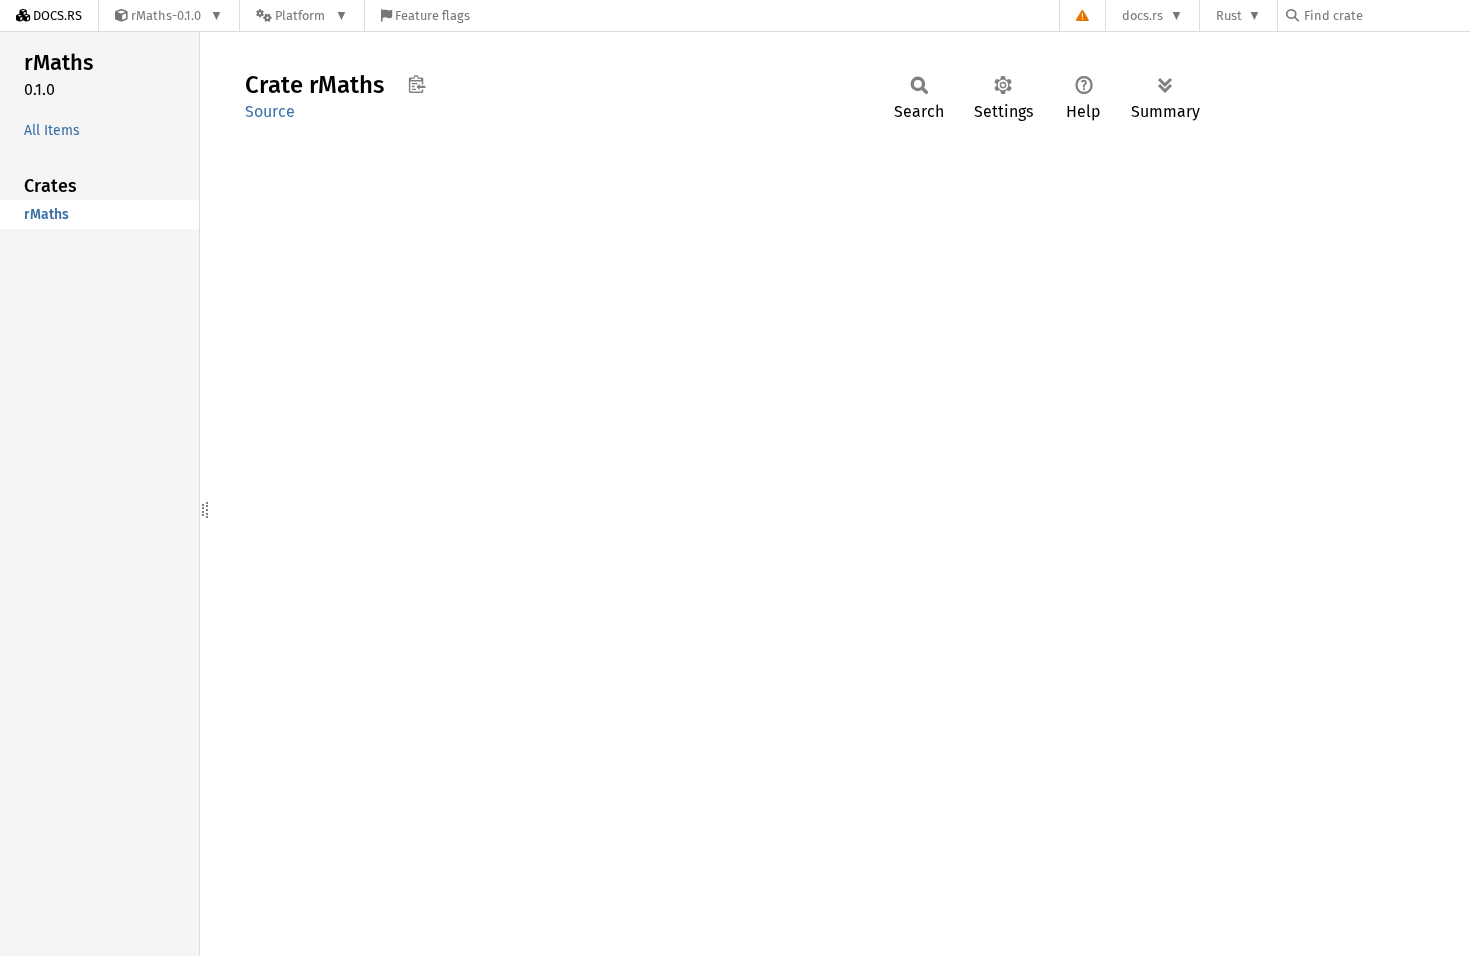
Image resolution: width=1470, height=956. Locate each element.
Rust (1229, 15)
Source (270, 111)
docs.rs (1142, 15)
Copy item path (416, 84)
